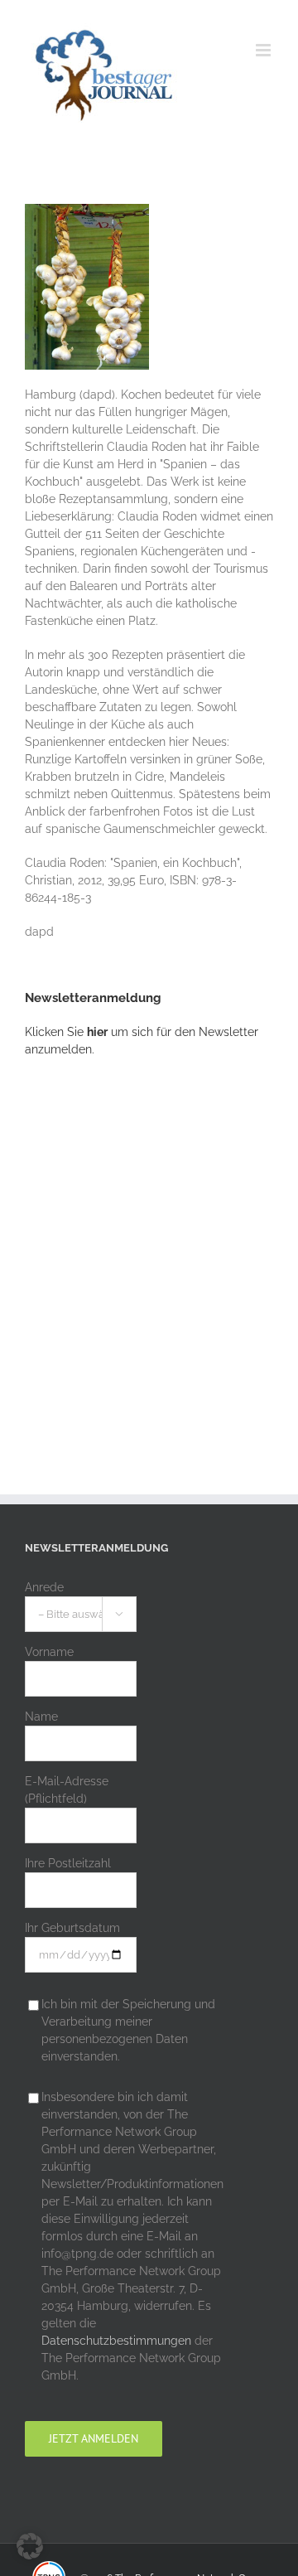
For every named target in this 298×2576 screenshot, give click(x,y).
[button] (30, 2546)
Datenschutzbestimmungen (116, 2341)
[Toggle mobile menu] (264, 50)
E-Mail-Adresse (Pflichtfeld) (67, 1790)
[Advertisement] (149, 1245)
